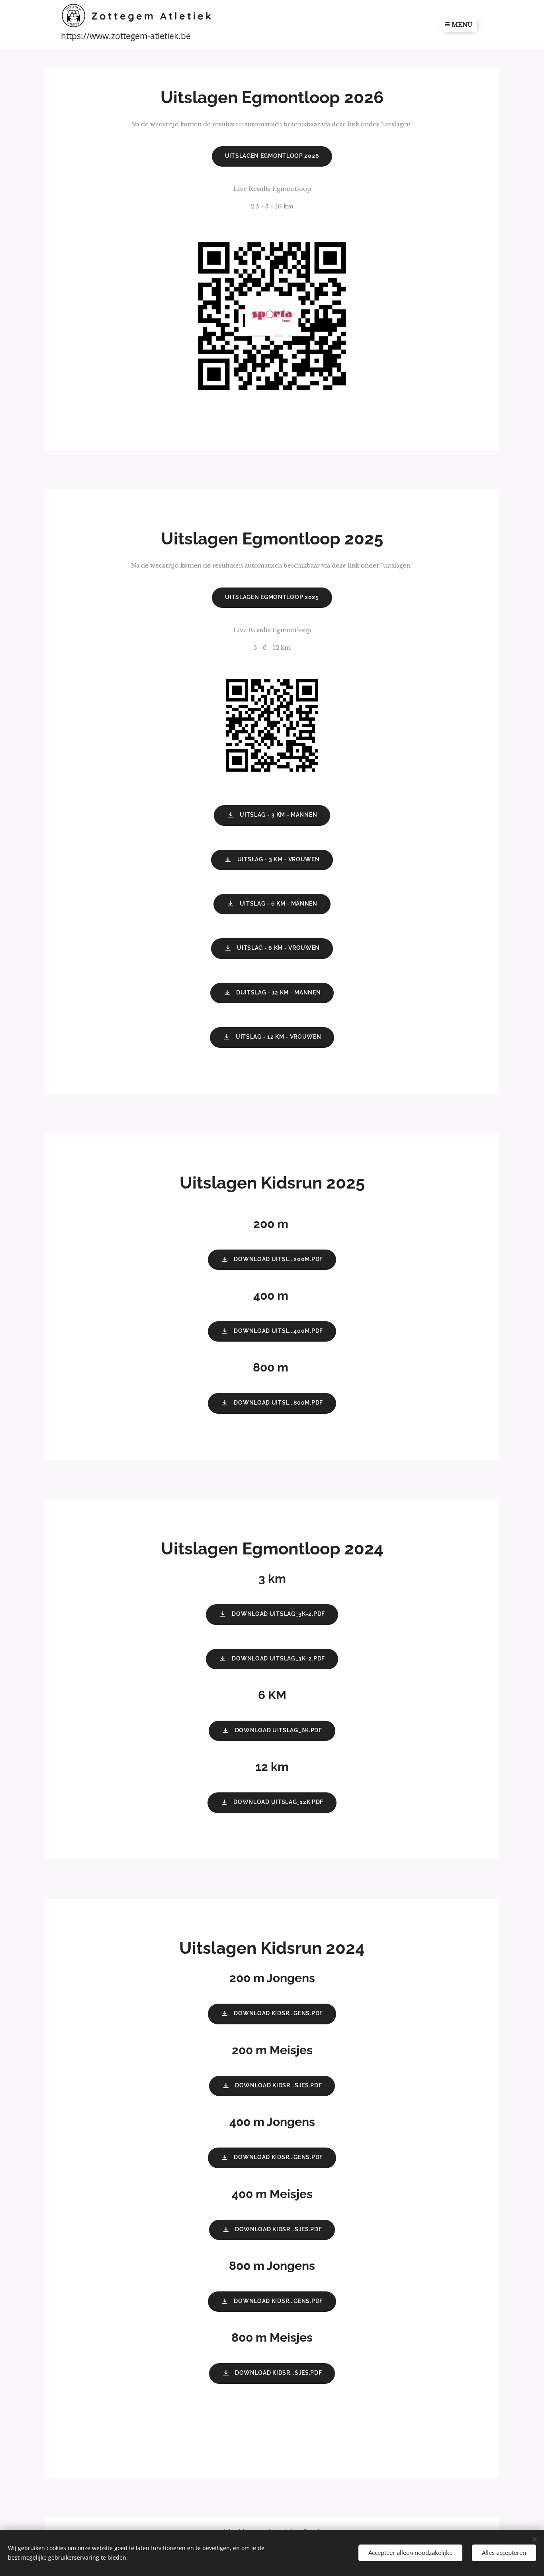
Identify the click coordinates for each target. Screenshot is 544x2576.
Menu (462, 25)
